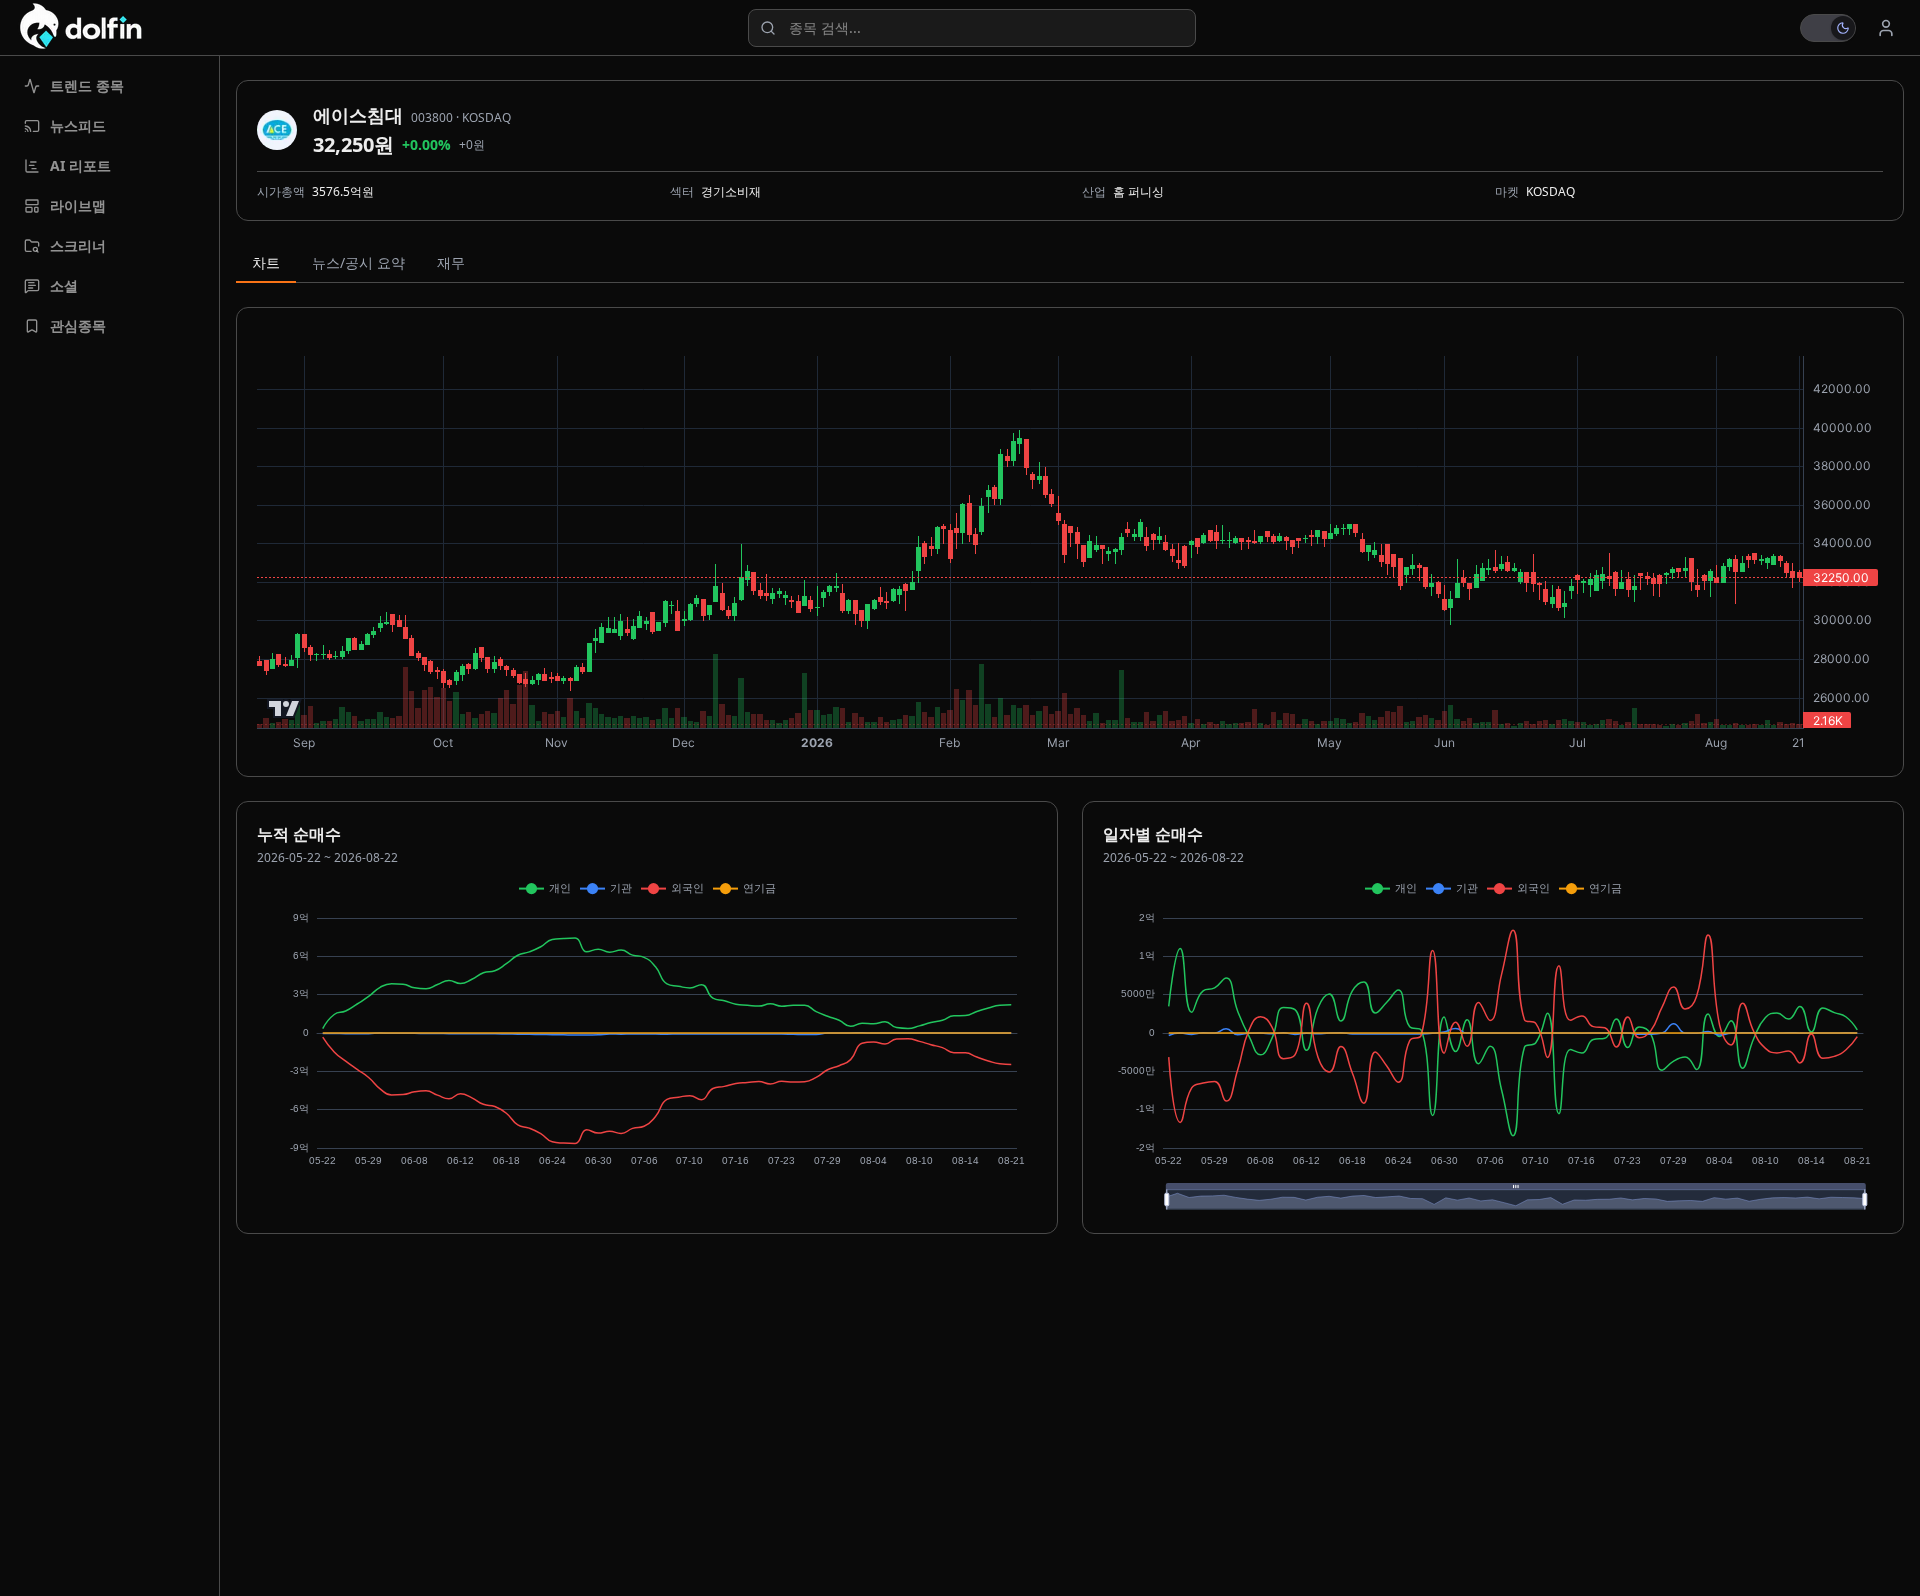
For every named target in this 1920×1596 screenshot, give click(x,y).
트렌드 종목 (87, 85)
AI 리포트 (80, 165)
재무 (451, 262)
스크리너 (78, 245)
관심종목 (78, 325)
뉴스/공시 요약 (358, 262)
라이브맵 (78, 205)
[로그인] (1886, 28)
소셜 (64, 285)
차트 (266, 262)
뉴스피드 (78, 125)
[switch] (1828, 28)
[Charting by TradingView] (284, 708)
